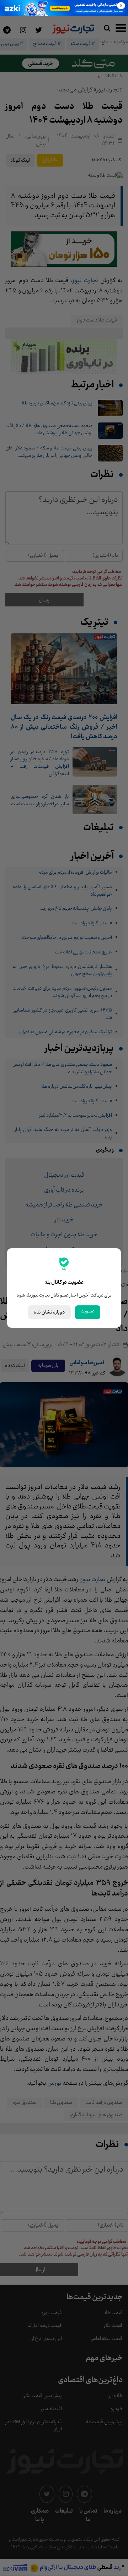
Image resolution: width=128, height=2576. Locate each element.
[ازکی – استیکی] (64, 8)
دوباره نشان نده (49, 1312)
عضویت (88, 1311)
